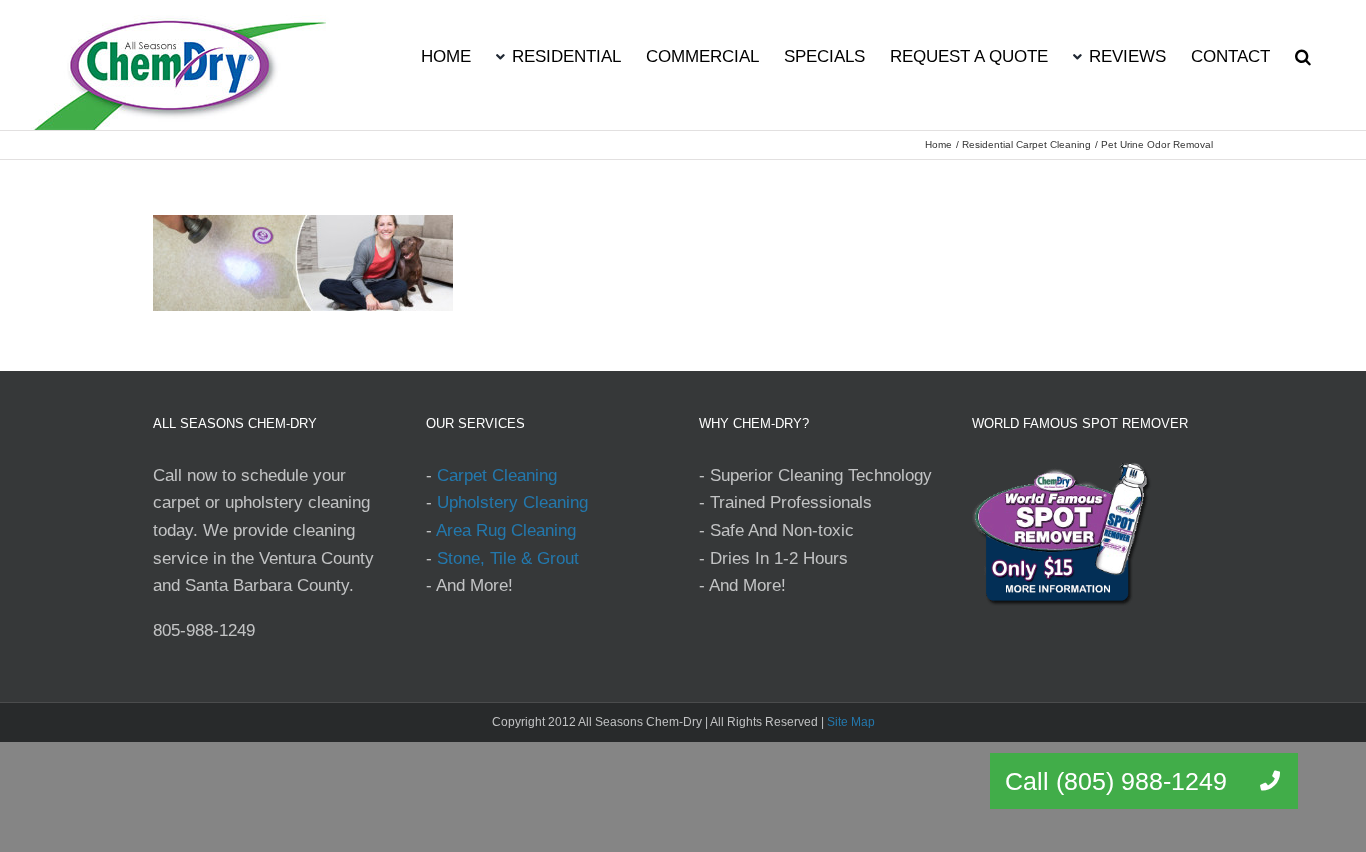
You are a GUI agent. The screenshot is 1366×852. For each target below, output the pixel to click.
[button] (1303, 55)
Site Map (851, 722)
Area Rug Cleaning (506, 530)
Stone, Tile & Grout (508, 558)
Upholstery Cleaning (512, 502)
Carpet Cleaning (497, 475)
